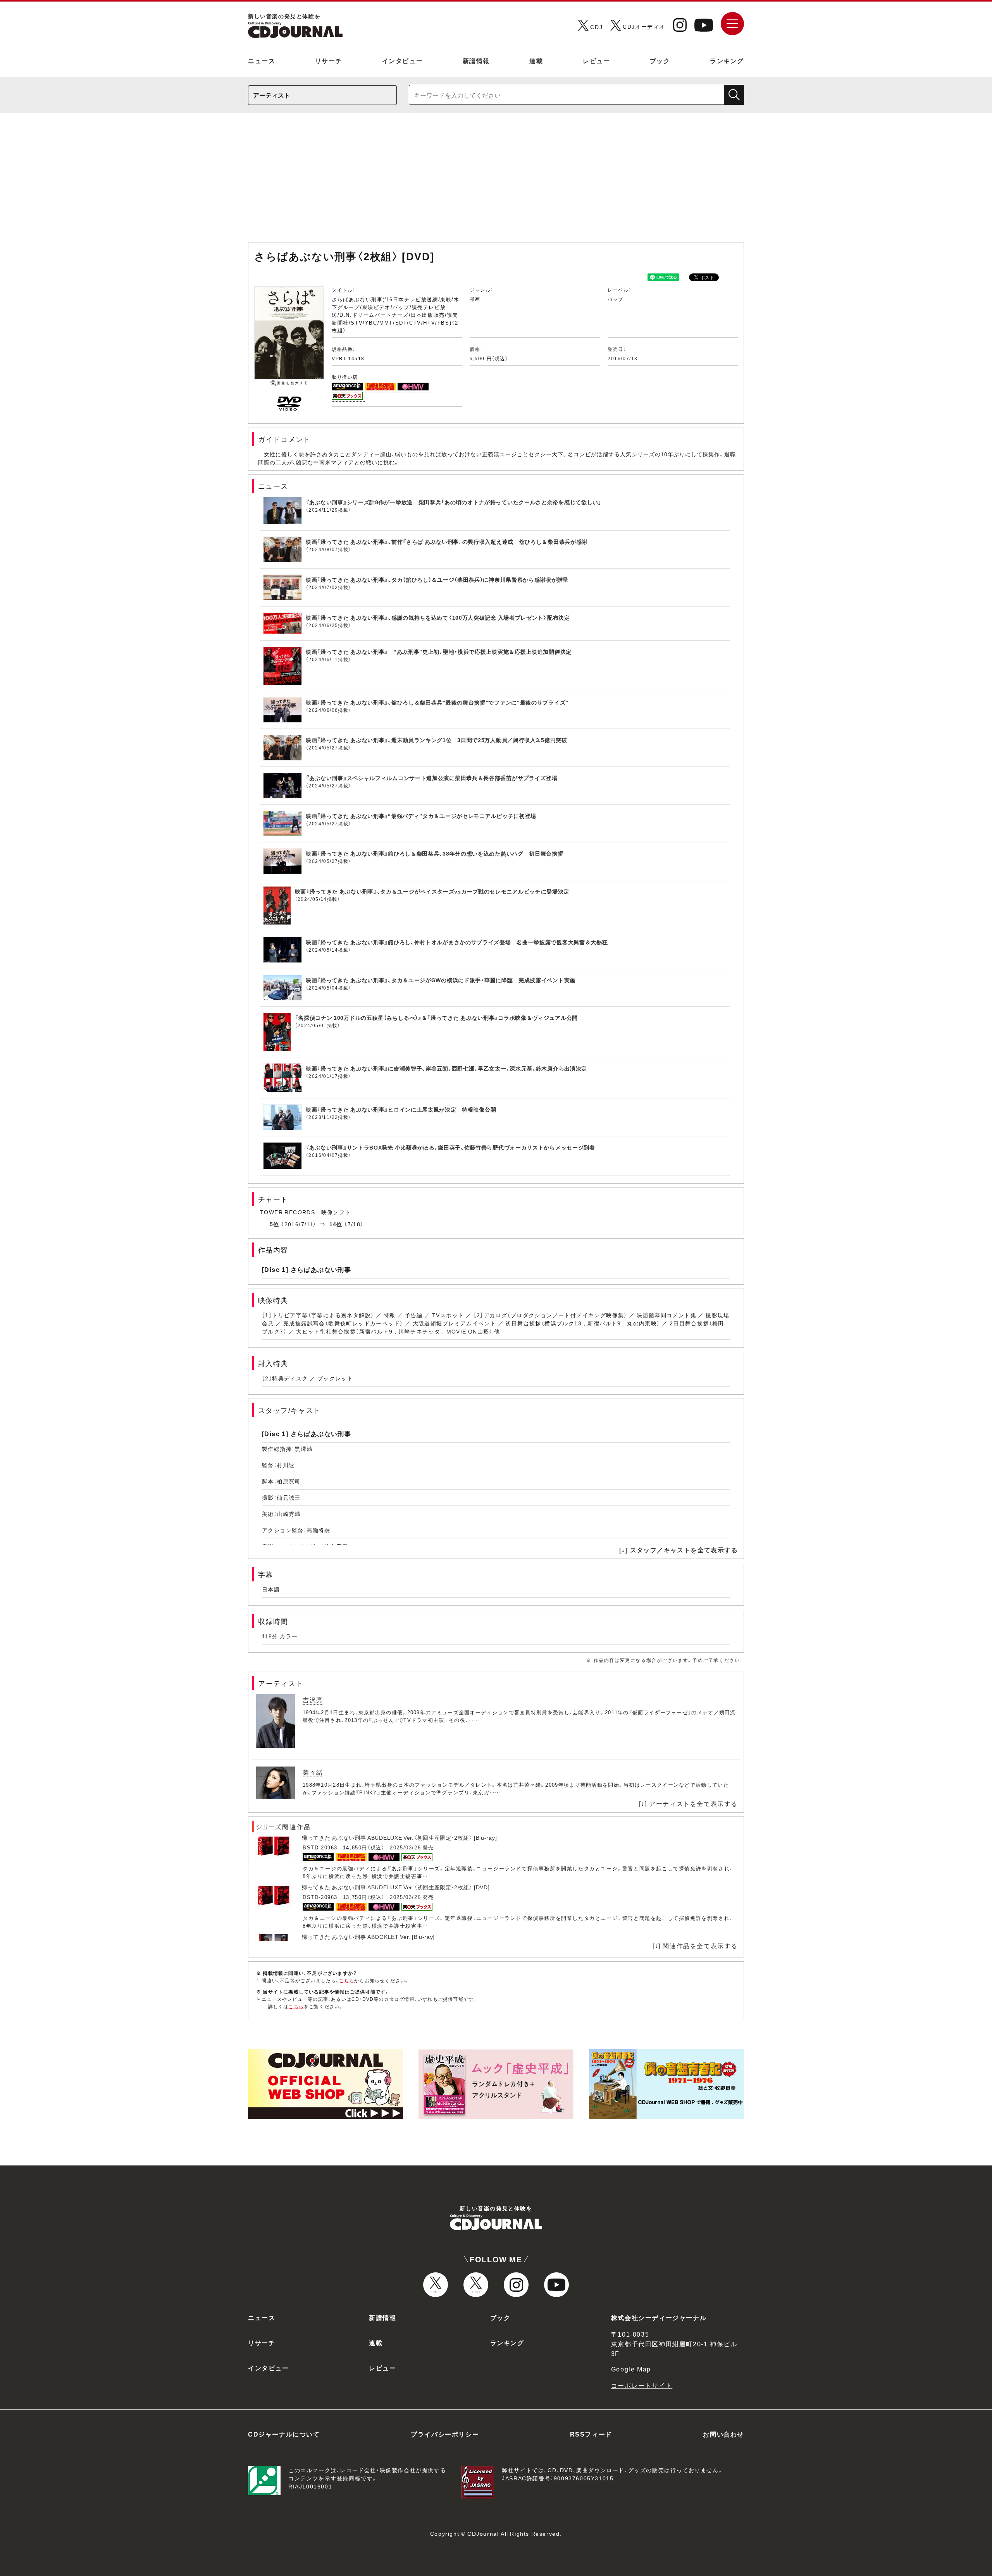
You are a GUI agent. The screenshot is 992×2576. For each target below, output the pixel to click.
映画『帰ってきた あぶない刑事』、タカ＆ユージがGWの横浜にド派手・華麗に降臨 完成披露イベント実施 (441, 980)
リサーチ (329, 60)
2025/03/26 (405, 1847)
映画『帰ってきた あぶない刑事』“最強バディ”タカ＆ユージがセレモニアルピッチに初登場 (421, 816)
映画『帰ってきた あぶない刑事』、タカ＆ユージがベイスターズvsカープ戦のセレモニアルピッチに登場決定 (432, 891)
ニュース (262, 60)
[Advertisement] (496, 181)
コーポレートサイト (642, 2385)
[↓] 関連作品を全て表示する (695, 1945)
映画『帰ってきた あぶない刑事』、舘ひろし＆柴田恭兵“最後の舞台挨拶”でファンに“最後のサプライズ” (437, 702)
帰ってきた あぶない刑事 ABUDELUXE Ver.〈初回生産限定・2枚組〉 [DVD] (396, 1887)
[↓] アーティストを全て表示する (688, 1803)
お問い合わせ (723, 2434)
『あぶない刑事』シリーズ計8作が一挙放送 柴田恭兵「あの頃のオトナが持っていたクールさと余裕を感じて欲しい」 (454, 502)
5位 (275, 1224)
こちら (347, 1980)
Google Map (631, 2369)
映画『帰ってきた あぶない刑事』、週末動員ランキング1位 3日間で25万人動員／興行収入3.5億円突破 (437, 740)
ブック (660, 60)
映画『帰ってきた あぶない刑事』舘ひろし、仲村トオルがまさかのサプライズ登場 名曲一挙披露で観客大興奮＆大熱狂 (457, 942)
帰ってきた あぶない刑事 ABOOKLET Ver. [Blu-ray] (368, 1937)
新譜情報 (476, 60)
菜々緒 (313, 1772)
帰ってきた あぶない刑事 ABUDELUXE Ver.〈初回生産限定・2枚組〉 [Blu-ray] (399, 1837)
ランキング (727, 60)
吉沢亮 (313, 1700)
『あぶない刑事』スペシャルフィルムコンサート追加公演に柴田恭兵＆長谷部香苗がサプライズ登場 (432, 778)
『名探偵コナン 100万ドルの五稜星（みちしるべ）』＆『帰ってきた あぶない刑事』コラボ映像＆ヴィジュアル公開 (437, 1017)
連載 (536, 60)
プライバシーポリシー (445, 2434)
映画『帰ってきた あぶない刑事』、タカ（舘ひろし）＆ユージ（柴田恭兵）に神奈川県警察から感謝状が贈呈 (437, 579)
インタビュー (403, 60)
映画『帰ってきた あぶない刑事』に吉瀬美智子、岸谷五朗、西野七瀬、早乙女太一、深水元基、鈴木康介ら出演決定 (446, 1068)
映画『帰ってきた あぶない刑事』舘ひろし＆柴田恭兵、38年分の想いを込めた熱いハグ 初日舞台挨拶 (435, 853)
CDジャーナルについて (284, 2434)
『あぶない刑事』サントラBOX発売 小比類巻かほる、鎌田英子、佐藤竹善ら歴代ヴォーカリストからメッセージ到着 (450, 1147)
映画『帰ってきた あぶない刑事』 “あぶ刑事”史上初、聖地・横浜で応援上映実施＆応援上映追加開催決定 (439, 651)
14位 (336, 1224)
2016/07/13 (623, 358)
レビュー (596, 60)
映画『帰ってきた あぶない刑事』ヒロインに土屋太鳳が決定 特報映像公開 (401, 1109)
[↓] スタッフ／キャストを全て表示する (679, 1550)
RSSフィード (591, 2434)
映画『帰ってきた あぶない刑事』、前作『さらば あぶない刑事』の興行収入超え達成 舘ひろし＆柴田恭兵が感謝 (447, 541)
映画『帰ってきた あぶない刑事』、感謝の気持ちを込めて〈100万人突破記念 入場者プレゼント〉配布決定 (438, 617)
